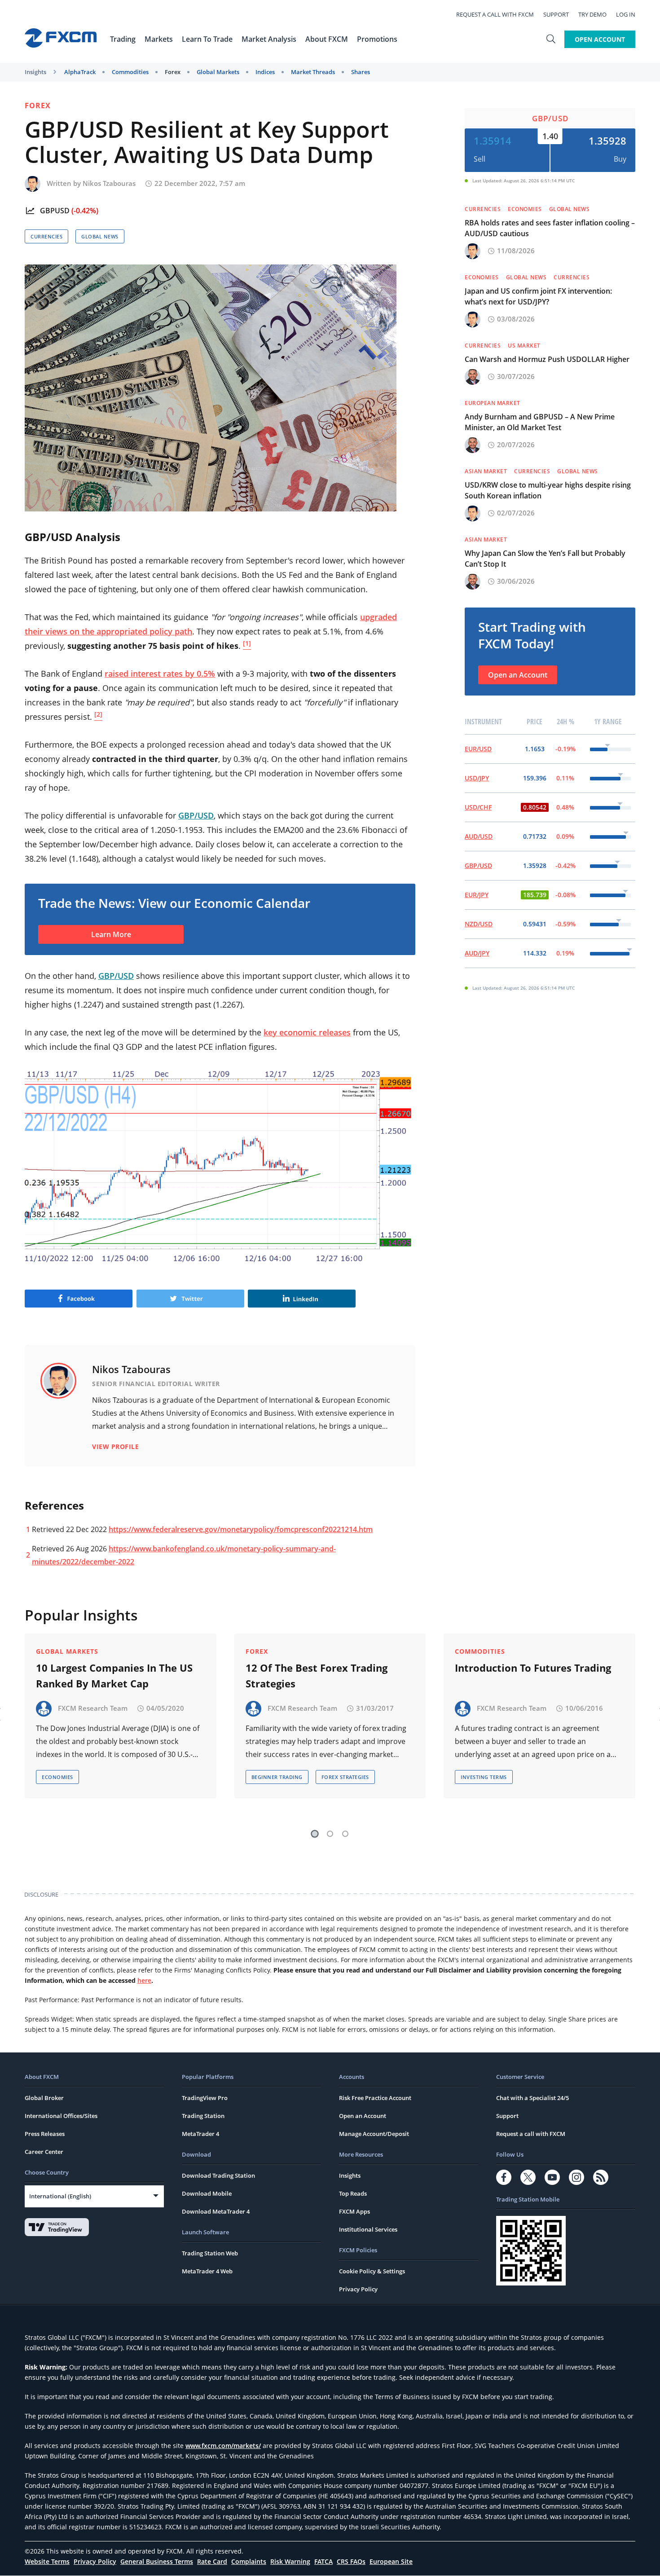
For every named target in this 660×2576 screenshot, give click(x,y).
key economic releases (307, 1032)
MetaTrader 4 (200, 2134)
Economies (525, 209)
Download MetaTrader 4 (216, 2211)
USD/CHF (478, 807)
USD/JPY (477, 778)
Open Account (600, 39)
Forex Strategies (345, 1777)
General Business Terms (157, 2561)
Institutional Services (368, 2229)
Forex (173, 72)
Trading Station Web (210, 2253)
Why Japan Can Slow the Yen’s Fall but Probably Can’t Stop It (545, 559)
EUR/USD (478, 749)
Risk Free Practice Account (375, 2098)
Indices (265, 72)
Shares (361, 72)
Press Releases (45, 2134)
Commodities (130, 72)
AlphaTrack (80, 72)
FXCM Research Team (93, 1708)
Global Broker (44, 2098)
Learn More (111, 934)
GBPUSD (55, 211)
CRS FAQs (351, 2561)
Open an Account (518, 675)
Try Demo (592, 14)
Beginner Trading (277, 1777)
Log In (626, 14)
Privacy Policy (358, 2289)
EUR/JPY (477, 895)
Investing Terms (484, 1777)
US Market (524, 346)
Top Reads (353, 2193)
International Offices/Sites (61, 2116)
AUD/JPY (477, 953)
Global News (100, 236)
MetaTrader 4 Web (207, 2271)
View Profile (115, 1447)
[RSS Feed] (601, 2177)
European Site (391, 2561)
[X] (528, 2177)
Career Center (44, 2152)
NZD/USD (479, 924)
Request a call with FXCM (495, 14)
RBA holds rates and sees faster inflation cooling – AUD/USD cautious (550, 228)
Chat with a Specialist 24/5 (532, 2098)
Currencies (46, 236)
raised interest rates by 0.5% (160, 674)
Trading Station (203, 2116)
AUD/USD (479, 836)
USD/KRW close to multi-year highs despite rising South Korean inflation (548, 490)
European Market (493, 403)
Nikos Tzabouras (109, 183)
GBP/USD (550, 118)
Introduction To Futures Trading (533, 1668)
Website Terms (47, 2561)
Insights (35, 72)
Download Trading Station (218, 2175)
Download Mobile (207, 2193)
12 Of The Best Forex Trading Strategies (317, 1676)
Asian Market (486, 471)
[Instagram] (576, 2177)
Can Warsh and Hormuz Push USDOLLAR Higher (547, 359)
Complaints (249, 2561)
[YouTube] (552, 2177)
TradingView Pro (205, 2098)
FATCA (323, 2561)
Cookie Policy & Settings (372, 2271)
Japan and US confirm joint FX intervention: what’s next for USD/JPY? (538, 296)
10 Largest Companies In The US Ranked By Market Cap (114, 1676)
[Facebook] (504, 2177)
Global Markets (218, 72)
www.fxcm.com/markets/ (223, 2446)
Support (556, 14)
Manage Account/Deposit (374, 2134)
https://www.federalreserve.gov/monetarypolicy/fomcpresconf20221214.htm (241, 1529)
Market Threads (313, 72)
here (144, 1980)
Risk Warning (290, 2561)
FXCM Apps (354, 2211)
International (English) (60, 2196)
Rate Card (212, 2561)
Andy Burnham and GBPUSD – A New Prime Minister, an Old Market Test (540, 422)
